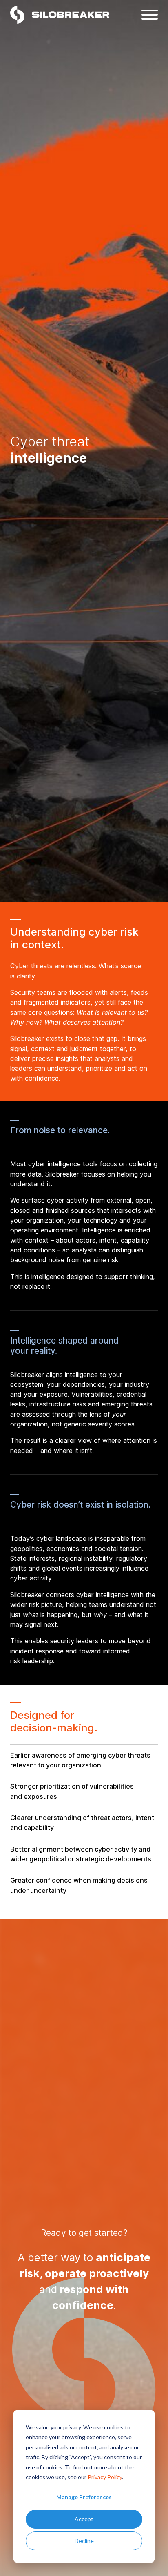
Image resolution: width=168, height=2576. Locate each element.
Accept (84, 2519)
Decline (84, 2541)
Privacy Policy (105, 2477)
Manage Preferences (84, 2497)
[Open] (150, 15)
